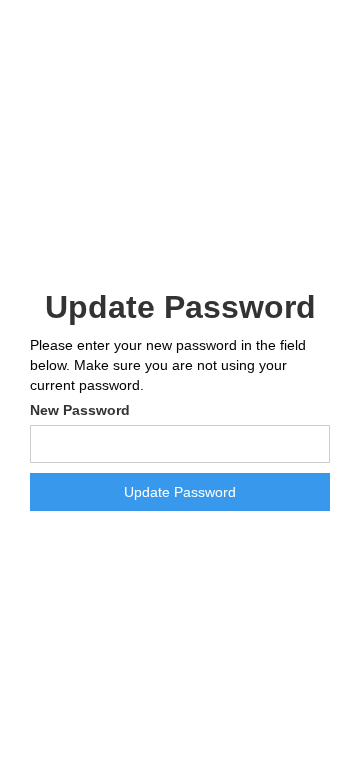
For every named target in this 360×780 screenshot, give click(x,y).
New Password (80, 410)
